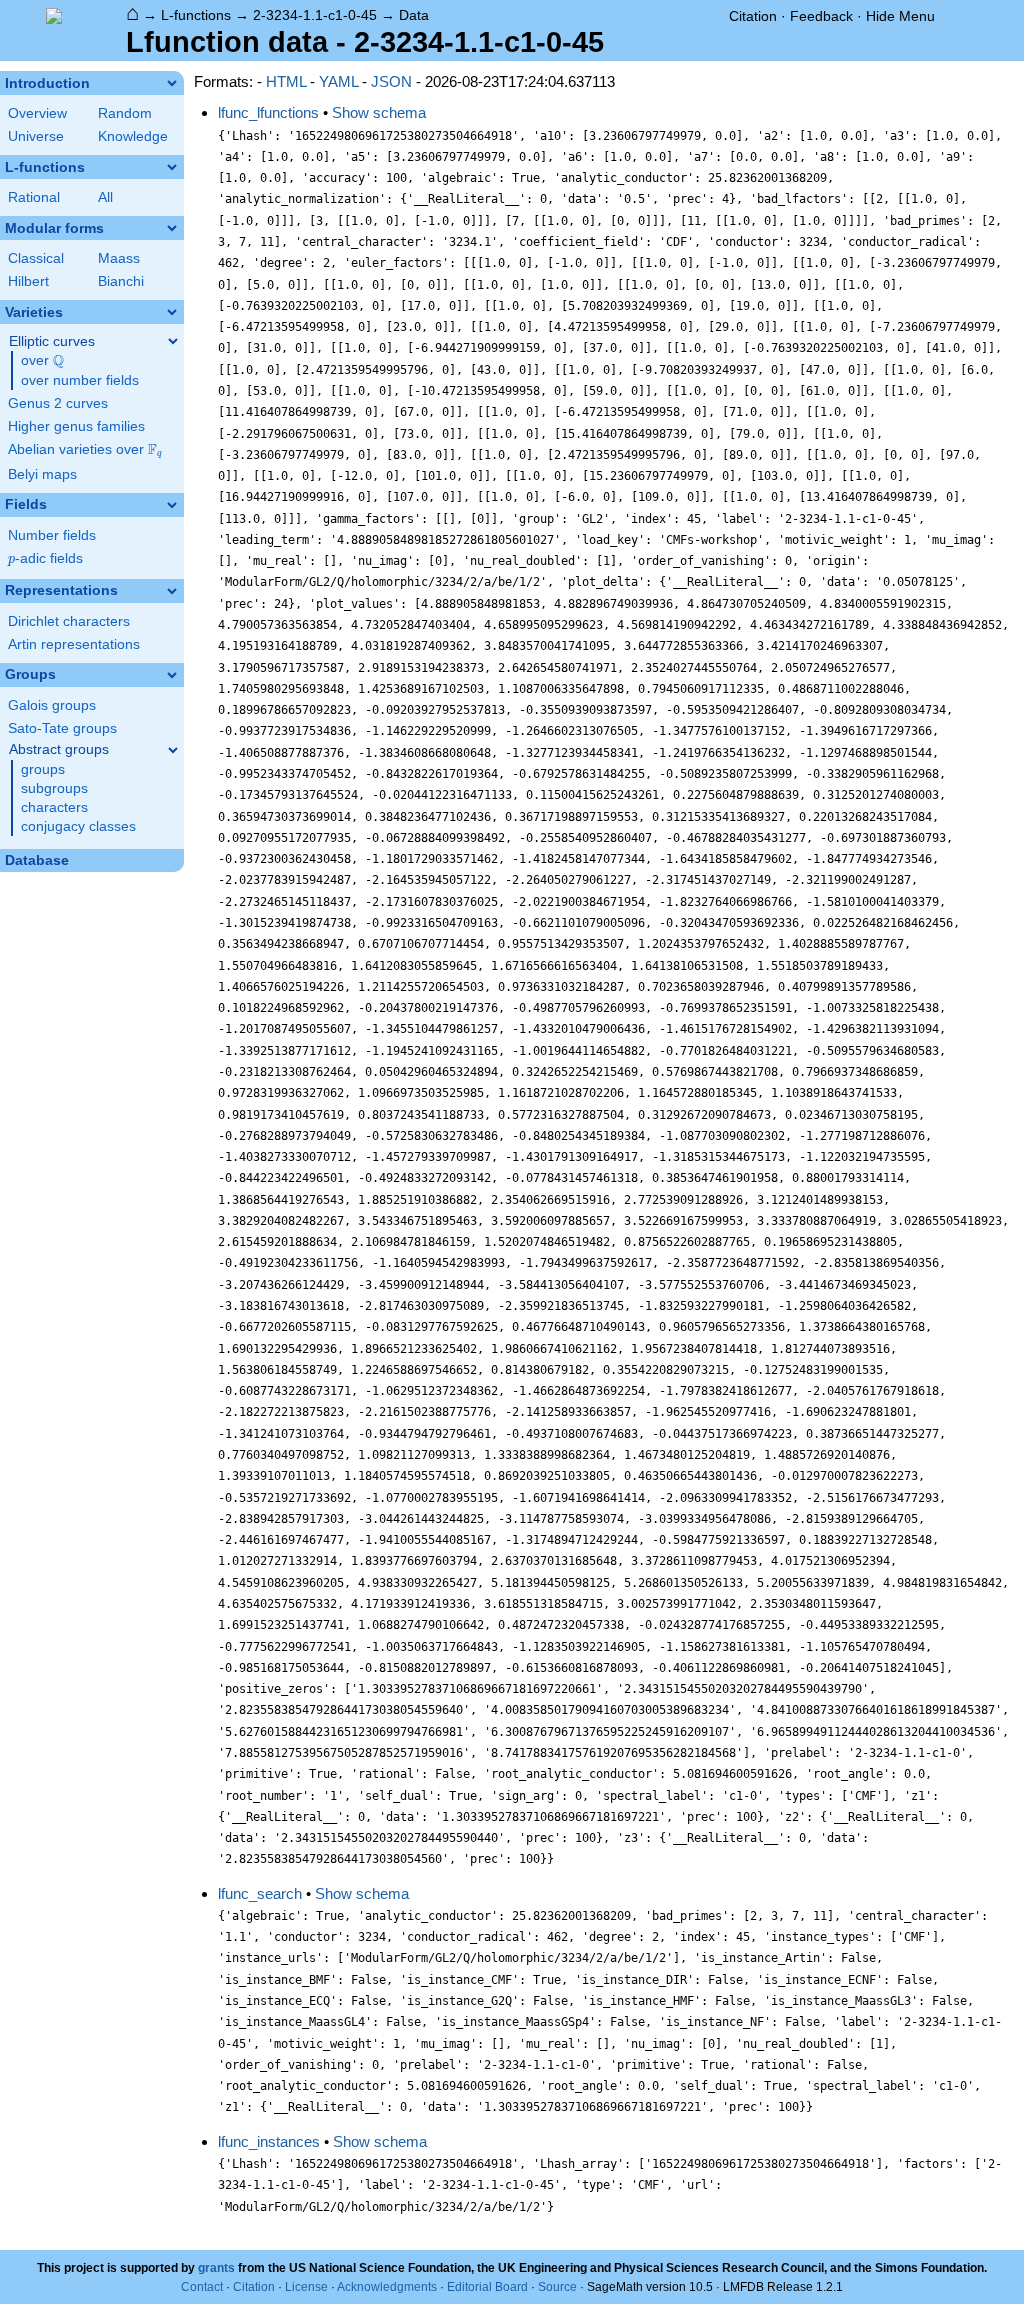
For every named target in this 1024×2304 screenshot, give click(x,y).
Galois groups (52, 705)
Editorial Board (487, 2287)
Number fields (52, 535)
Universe (36, 136)
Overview (37, 113)
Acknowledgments (387, 2287)
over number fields (80, 380)
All (105, 197)
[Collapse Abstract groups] (173, 750)
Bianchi (121, 281)
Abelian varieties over (85, 450)
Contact (202, 2287)
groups (43, 769)
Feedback (821, 16)
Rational (34, 197)
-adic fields (45, 558)
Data (414, 15)
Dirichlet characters (69, 621)
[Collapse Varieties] (172, 312)
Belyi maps (42, 474)
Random (125, 113)
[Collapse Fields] (172, 505)
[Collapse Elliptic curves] (173, 341)
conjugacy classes (78, 826)
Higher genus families (76, 426)
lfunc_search (260, 1893)
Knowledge (133, 136)
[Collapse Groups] (172, 675)
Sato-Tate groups (62, 728)
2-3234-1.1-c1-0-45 (315, 15)
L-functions (196, 15)
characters (54, 807)
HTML (286, 81)
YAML (338, 81)
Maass (119, 258)
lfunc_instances (269, 2141)
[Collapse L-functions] (172, 167)
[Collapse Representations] (172, 591)
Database (37, 860)
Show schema (379, 112)
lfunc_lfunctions (268, 112)
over (42, 361)
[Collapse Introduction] (172, 83)
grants (216, 2268)
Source (557, 2287)
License (306, 2287)
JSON (391, 81)
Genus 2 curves (58, 403)
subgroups (54, 788)
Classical (36, 258)
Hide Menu (900, 16)
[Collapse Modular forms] (172, 228)
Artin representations (74, 644)
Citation (753, 16)
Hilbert (28, 281)
